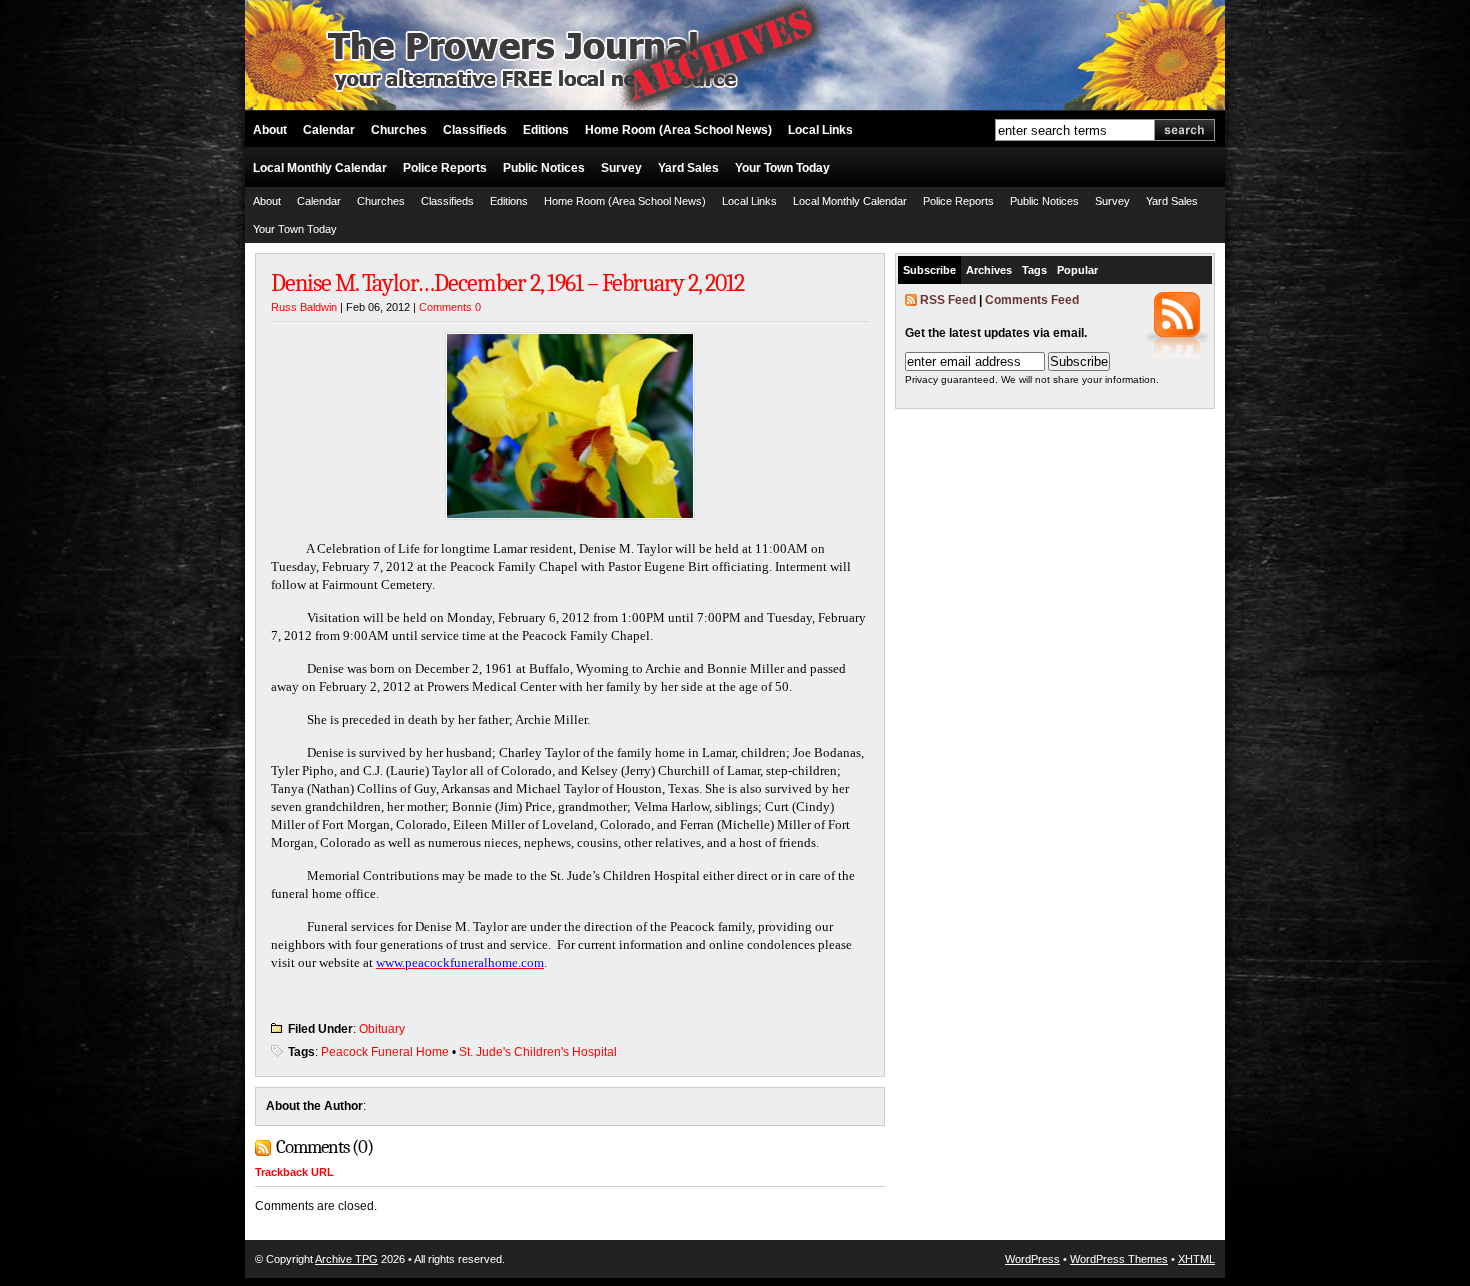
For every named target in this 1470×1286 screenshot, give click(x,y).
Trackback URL (294, 1172)
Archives (989, 270)
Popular (1077, 270)
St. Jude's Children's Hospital (538, 1052)
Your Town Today (782, 168)
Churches (399, 130)
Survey (621, 168)
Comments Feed (1032, 300)
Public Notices (544, 168)
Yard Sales (688, 168)
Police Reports (445, 168)
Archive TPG (346, 1259)
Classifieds (475, 130)
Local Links (820, 130)
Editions (546, 130)
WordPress (1032, 1259)
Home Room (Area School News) (678, 130)
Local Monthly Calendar (320, 168)
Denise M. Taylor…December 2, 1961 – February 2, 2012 (507, 283)
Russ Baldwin (304, 307)
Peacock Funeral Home (385, 1052)
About (270, 130)
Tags (1034, 270)
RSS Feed (948, 300)
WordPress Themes (1119, 1259)
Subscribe (929, 270)
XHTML (1196, 1259)
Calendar (329, 130)
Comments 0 (450, 307)
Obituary (382, 1029)
